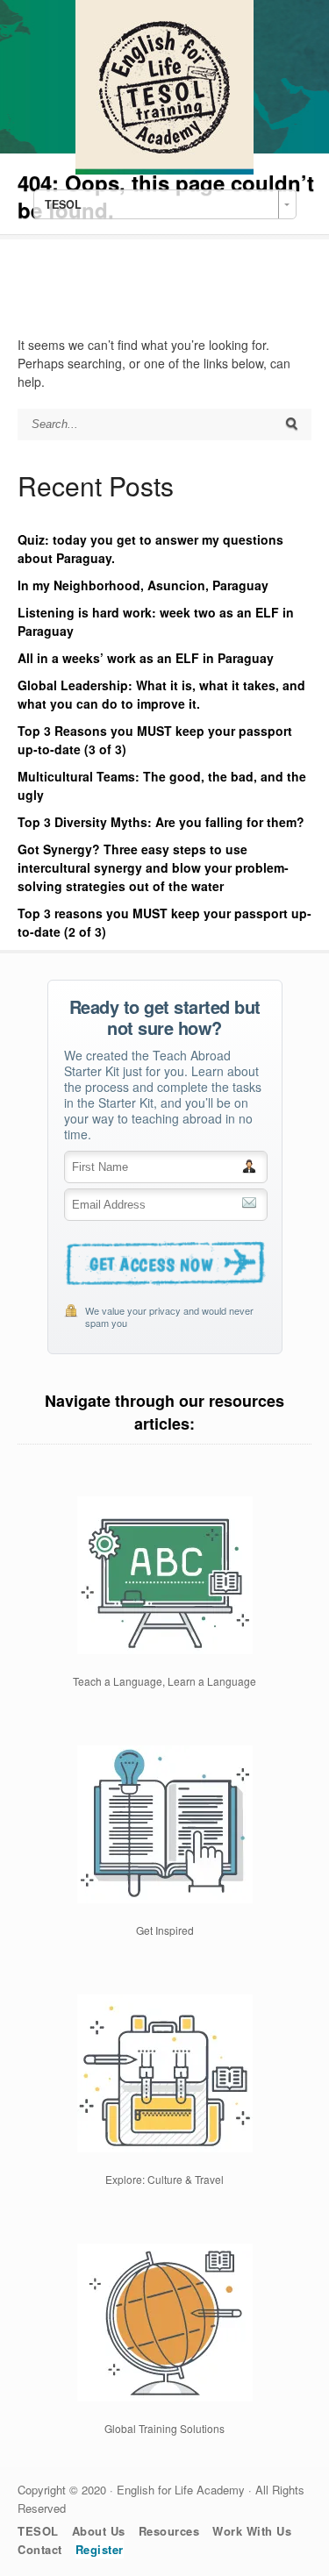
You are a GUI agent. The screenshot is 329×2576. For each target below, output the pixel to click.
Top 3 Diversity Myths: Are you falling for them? (161, 822)
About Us (99, 2531)
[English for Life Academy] (164, 169)
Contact (40, 2549)
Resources (169, 2531)
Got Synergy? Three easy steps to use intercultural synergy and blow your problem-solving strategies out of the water (153, 867)
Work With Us (252, 2531)
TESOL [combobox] (63, 204)
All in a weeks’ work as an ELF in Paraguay (146, 658)
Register (100, 2549)
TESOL (38, 2531)
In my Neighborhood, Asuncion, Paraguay (143, 585)
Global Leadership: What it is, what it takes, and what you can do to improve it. (161, 694)
